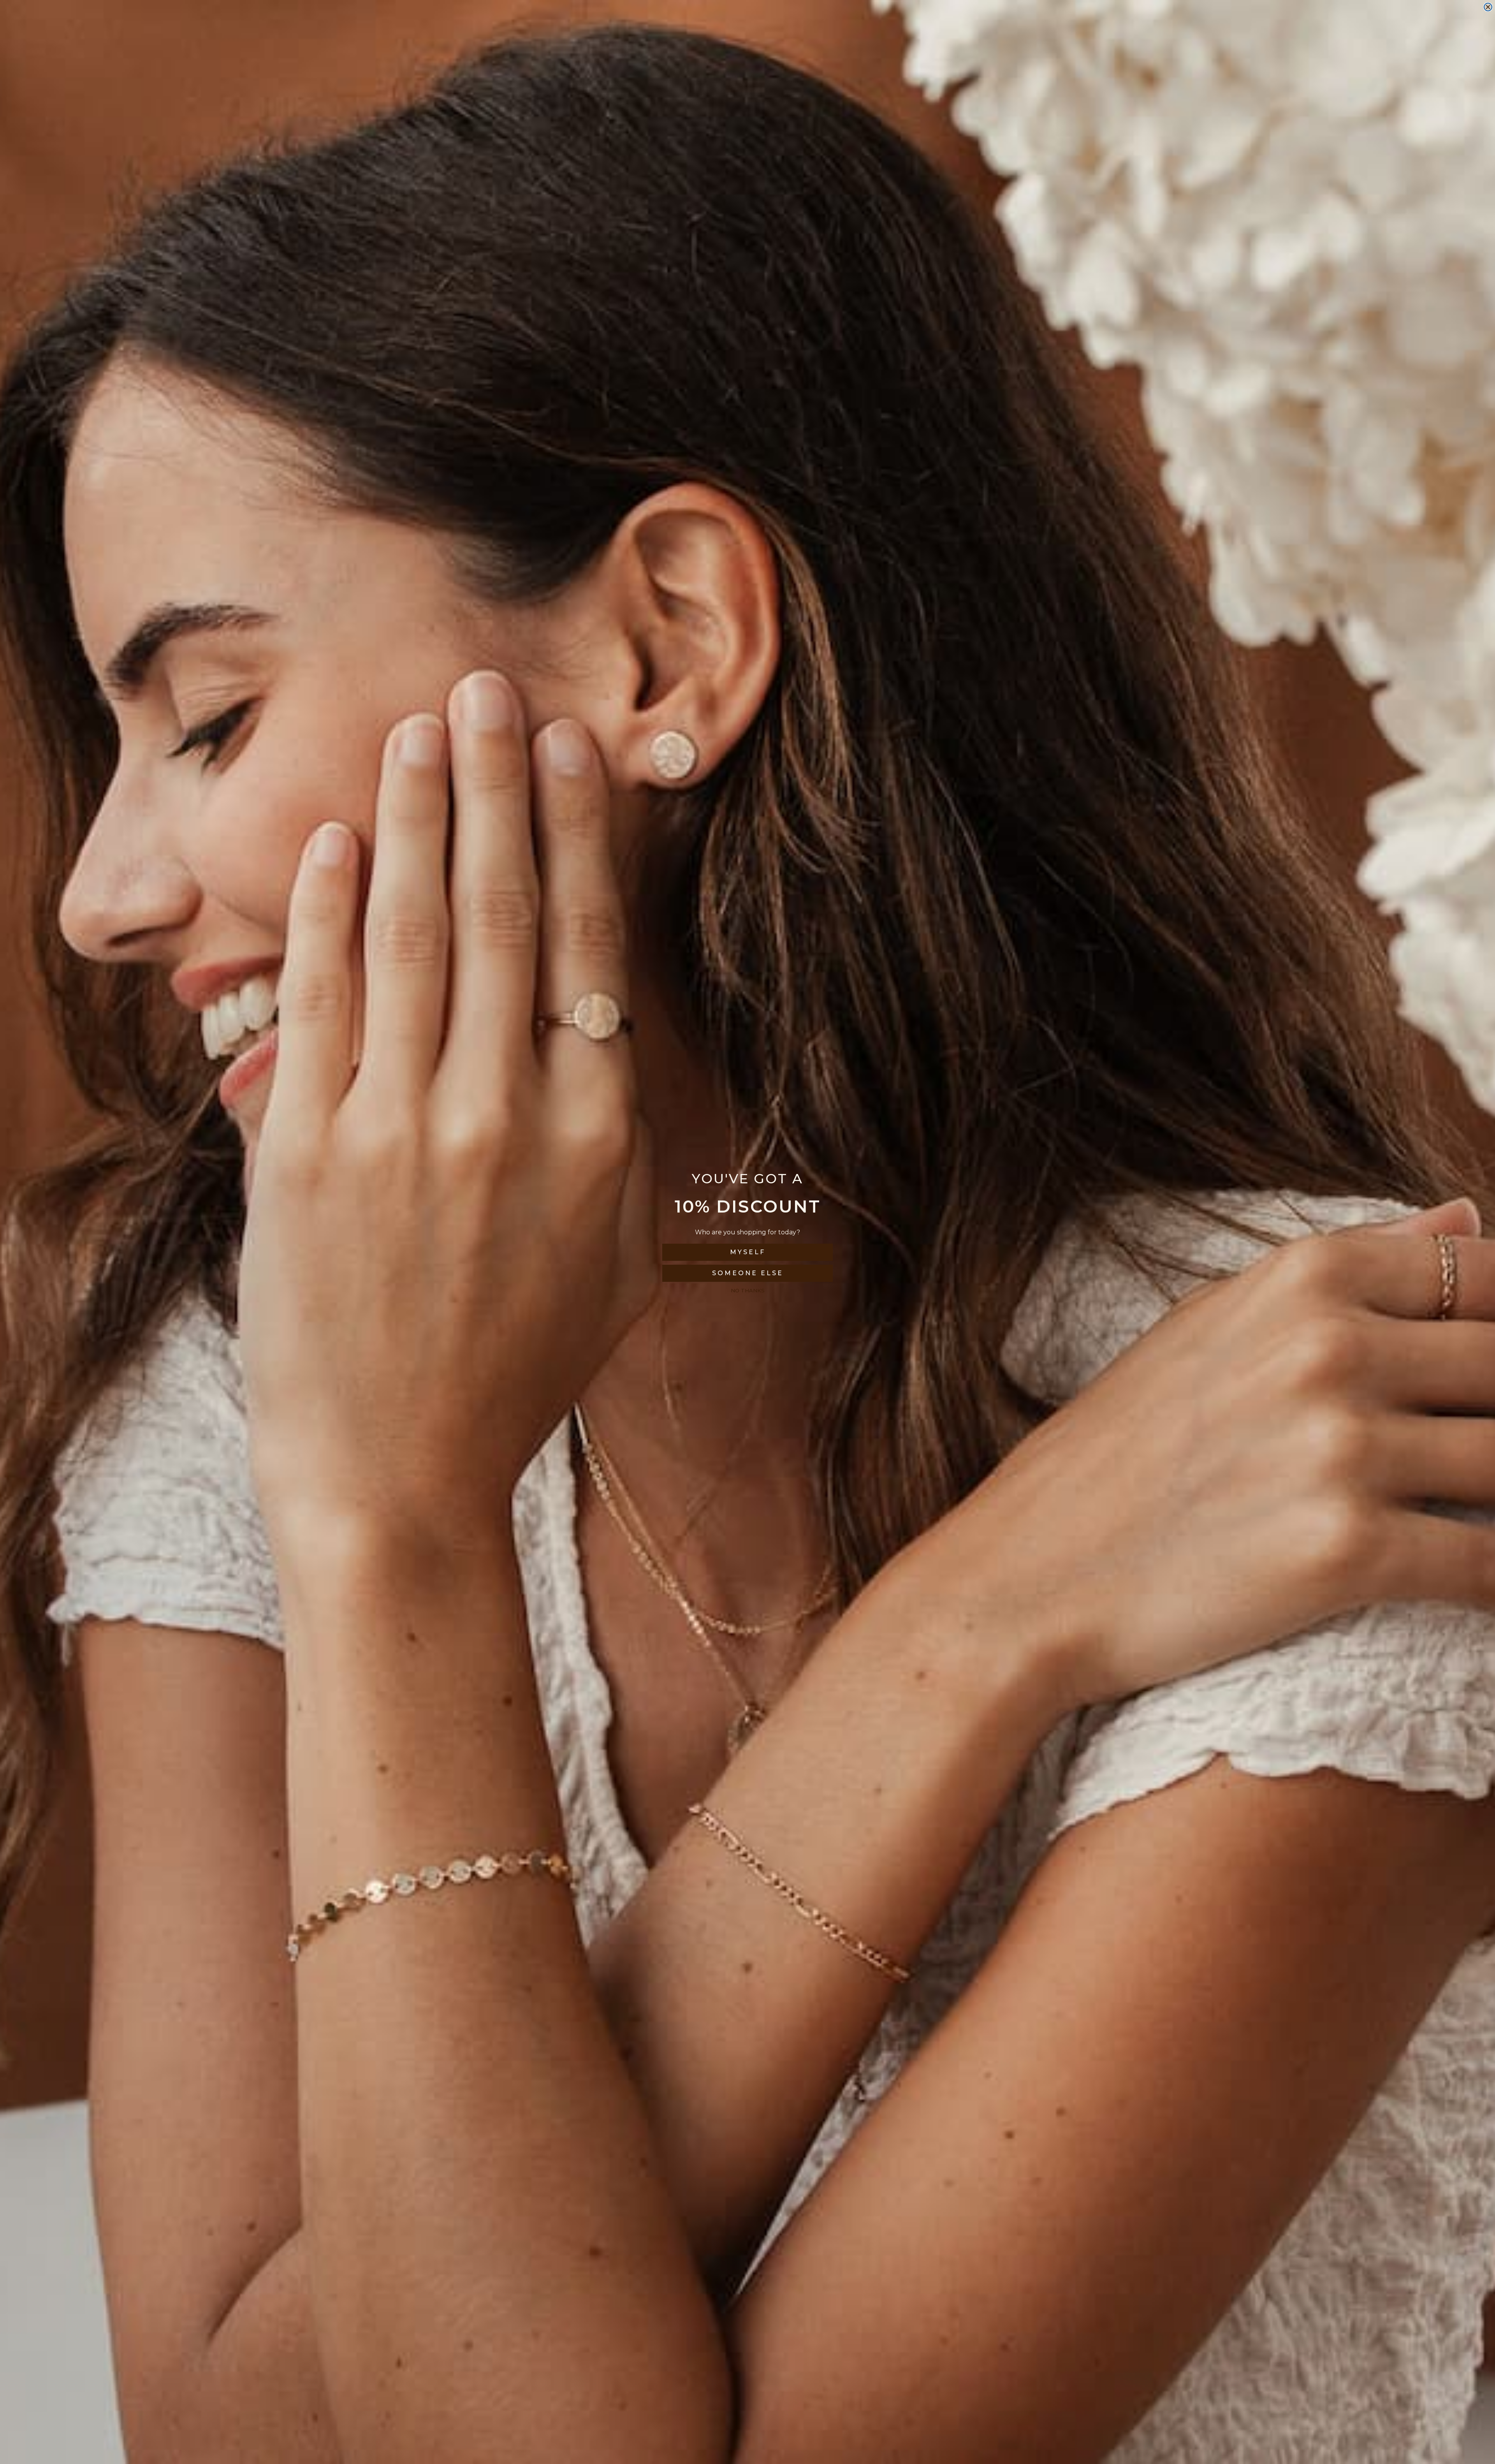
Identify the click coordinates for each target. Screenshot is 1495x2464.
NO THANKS (748, 1290)
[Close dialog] (1488, 7)
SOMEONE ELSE (748, 1273)
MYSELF (748, 1252)
